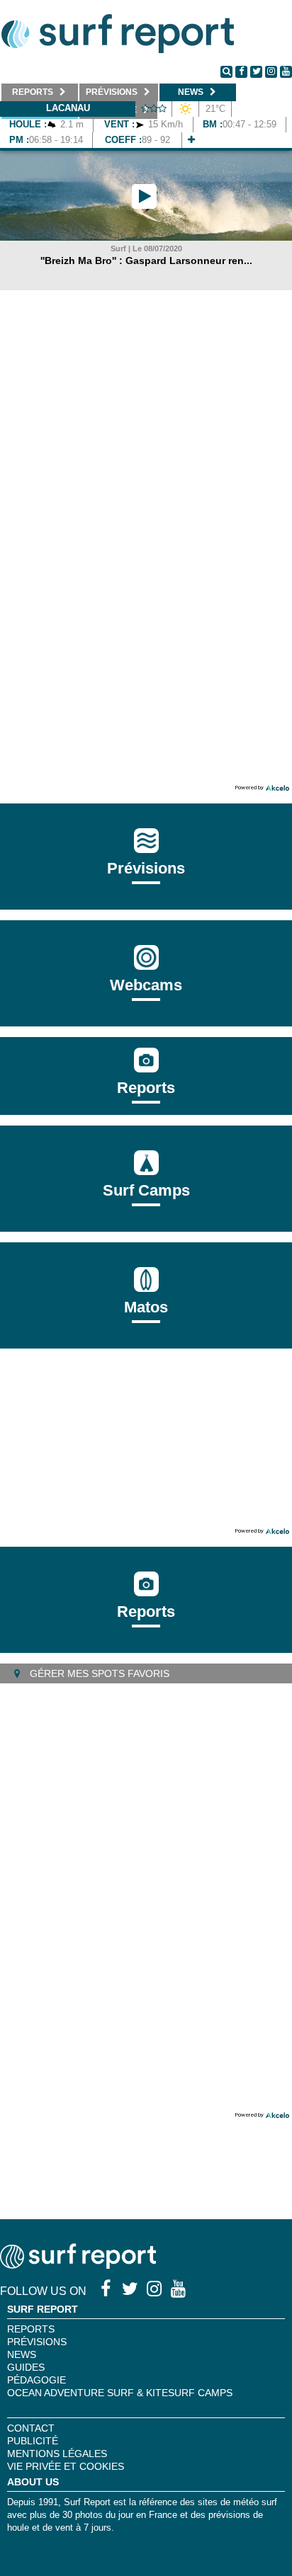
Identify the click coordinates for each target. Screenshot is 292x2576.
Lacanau (68, 108)
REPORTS (31, 2329)
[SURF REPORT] (78, 2265)
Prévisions (37, 2342)
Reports (146, 1088)
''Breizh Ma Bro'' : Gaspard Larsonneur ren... (146, 261)
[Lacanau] (191, 140)
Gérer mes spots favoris (98, 1673)
